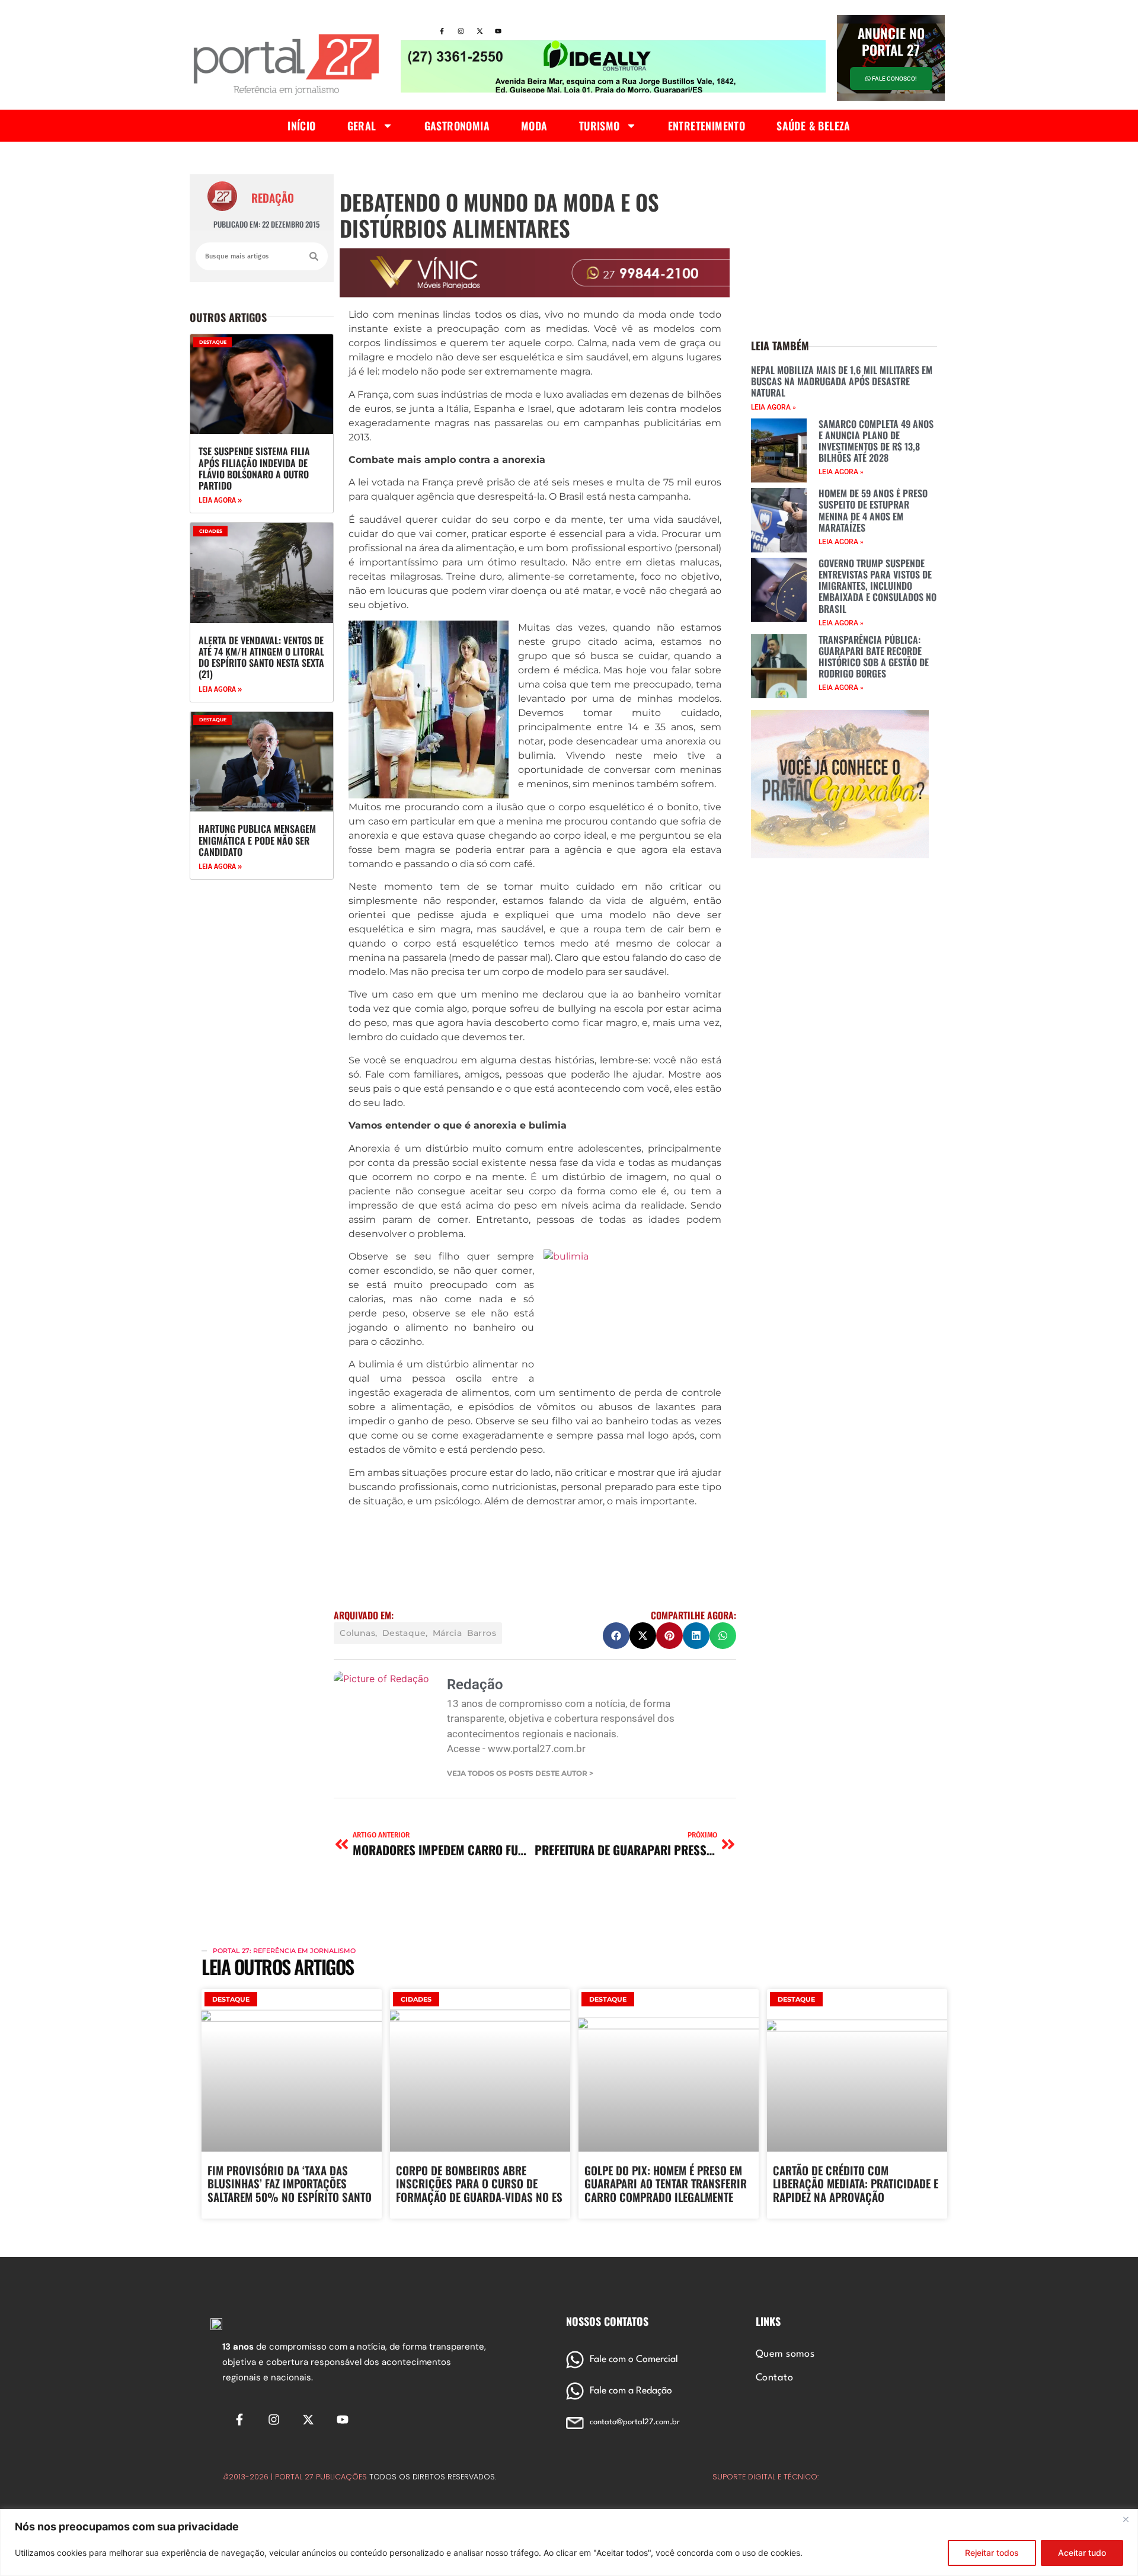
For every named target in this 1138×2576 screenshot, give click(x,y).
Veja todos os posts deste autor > (520, 1773)
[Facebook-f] (442, 31)
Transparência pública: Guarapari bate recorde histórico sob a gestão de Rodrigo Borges (874, 657)
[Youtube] (498, 31)
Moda (534, 126)
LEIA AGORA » (220, 500)
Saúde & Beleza (813, 126)
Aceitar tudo (1082, 2553)
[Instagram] (461, 31)
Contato (774, 2378)
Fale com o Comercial (634, 2360)
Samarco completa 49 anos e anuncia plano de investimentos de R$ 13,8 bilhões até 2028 (876, 441)
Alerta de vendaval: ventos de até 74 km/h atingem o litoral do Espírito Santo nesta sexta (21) (261, 657)
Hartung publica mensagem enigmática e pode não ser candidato (257, 840)
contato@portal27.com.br (635, 2422)
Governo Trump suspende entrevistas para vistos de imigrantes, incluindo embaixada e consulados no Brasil (878, 586)
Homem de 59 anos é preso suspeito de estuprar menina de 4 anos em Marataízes (873, 510)
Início (301, 126)
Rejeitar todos (992, 2553)
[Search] (314, 256)
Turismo (600, 126)
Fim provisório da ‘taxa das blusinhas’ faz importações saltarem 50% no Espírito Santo (290, 2184)
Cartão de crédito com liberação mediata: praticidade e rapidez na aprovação (856, 2184)
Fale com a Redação (631, 2391)
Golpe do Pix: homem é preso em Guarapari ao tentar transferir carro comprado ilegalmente (666, 2184)
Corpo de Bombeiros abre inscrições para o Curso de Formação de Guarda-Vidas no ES (479, 2184)
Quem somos (785, 2354)
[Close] (1126, 2519)
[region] (569, 2543)
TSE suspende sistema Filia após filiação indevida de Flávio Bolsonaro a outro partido (254, 468)
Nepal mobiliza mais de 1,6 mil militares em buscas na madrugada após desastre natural (842, 381)
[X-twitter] (480, 31)
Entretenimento (707, 126)
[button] (616, 1636)
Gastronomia (457, 126)
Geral (362, 126)
